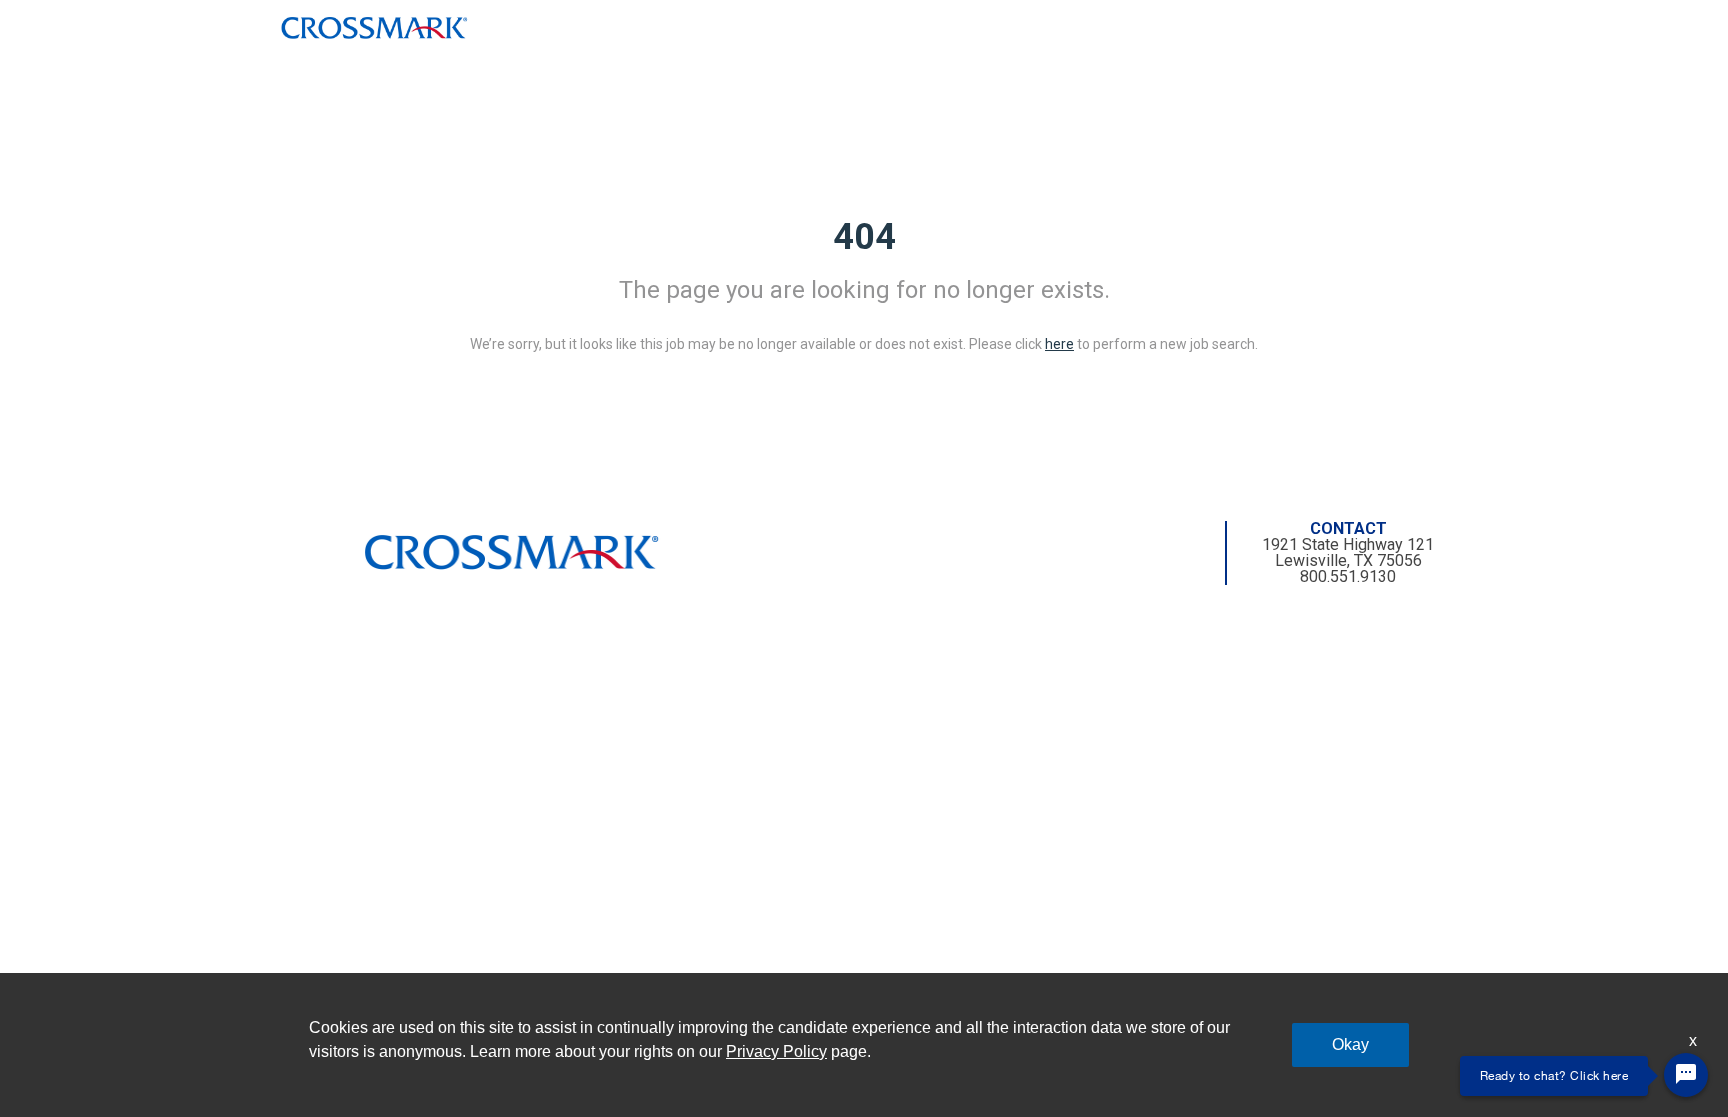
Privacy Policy (776, 1051)
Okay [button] (1350, 1044)
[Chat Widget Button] (1686, 1075)
